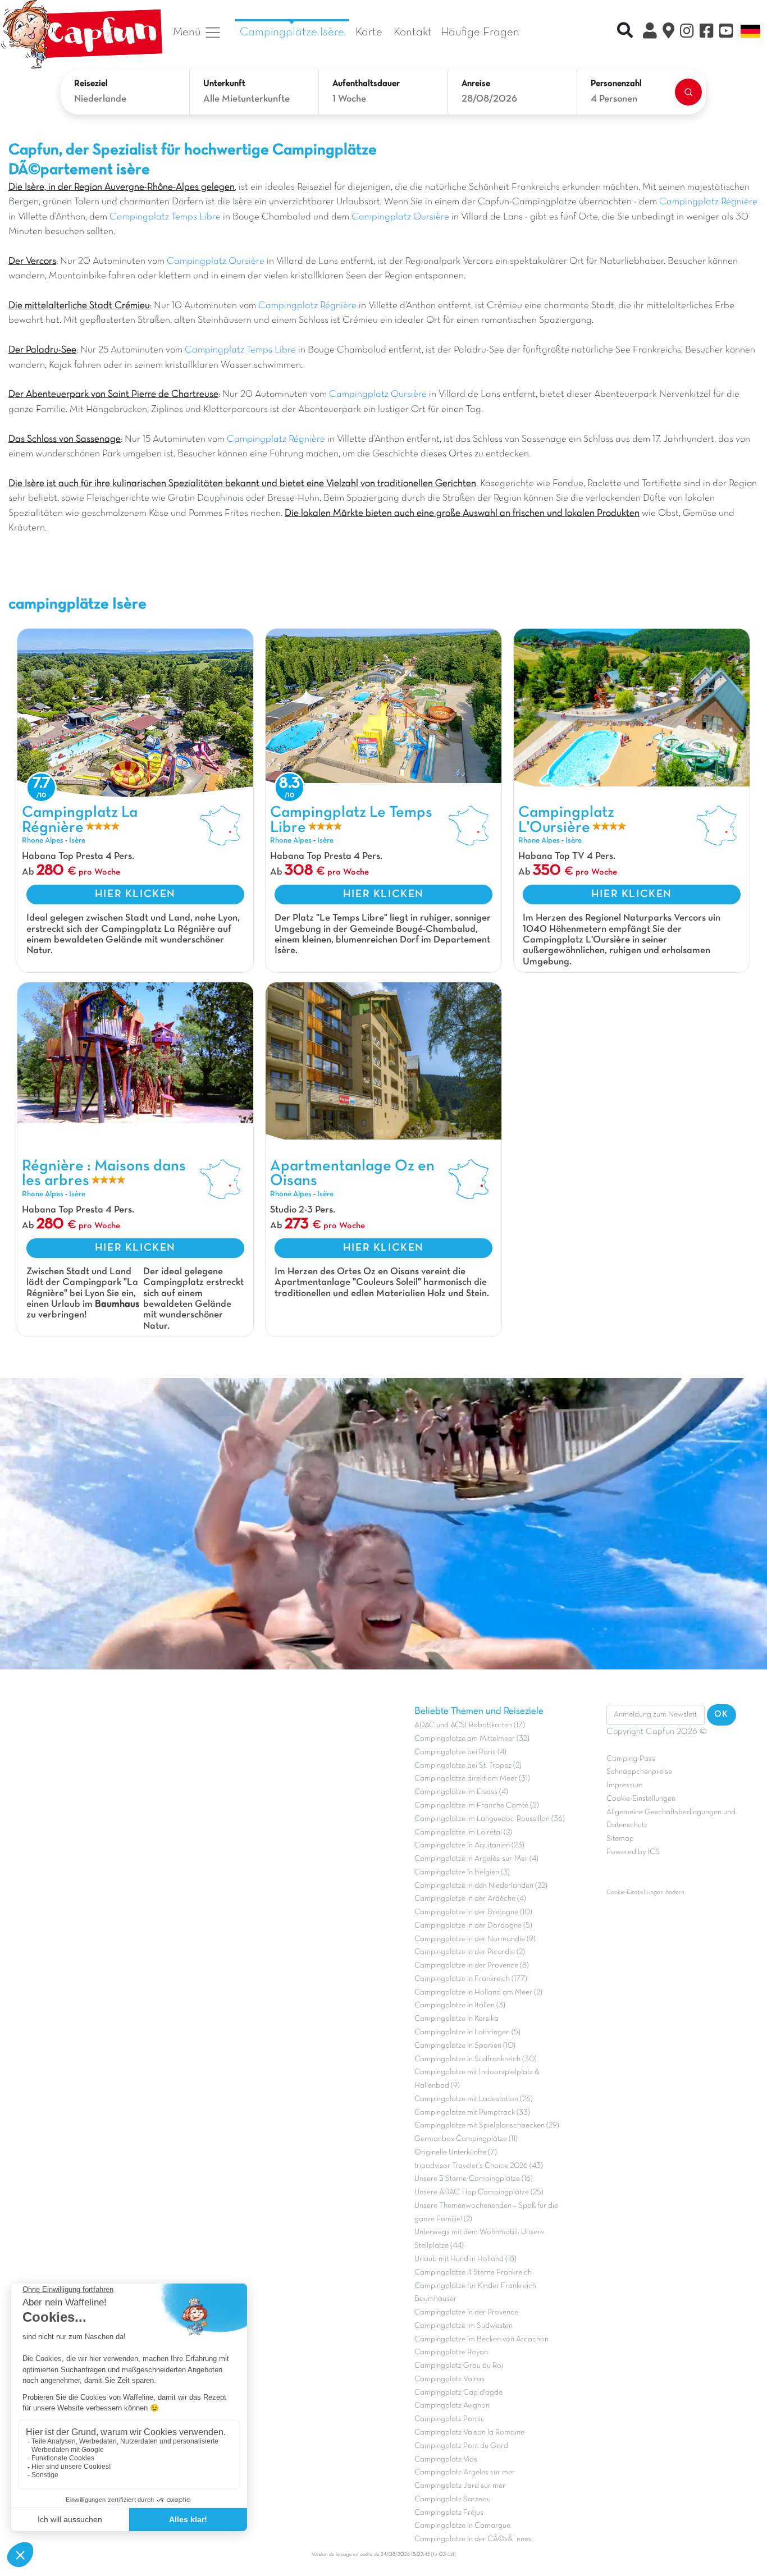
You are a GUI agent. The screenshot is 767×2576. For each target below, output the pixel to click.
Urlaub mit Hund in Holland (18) (465, 2259)
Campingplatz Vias (446, 2460)
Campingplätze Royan (451, 2352)
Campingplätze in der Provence (466, 2312)
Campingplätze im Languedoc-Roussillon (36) (490, 1819)
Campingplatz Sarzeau (453, 2499)
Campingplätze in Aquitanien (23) (469, 1845)
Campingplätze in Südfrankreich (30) (476, 2059)
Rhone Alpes (43, 841)
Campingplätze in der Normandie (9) (475, 1939)
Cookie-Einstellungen (641, 1799)
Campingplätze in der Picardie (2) (470, 1952)
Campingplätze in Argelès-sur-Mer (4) (476, 1859)
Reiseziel (91, 84)
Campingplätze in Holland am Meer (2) (478, 1992)
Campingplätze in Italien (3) (460, 2005)
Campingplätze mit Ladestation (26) (474, 2099)
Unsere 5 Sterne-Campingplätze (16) (474, 2179)
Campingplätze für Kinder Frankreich (475, 2286)
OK (722, 1714)
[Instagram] (687, 33)
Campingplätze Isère (292, 32)
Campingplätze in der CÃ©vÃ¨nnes (473, 2539)
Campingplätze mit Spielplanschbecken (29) (487, 2126)
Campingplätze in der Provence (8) (472, 1966)
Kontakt (413, 32)
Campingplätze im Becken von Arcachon (481, 2339)
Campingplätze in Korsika (456, 2019)
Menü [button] (188, 32)
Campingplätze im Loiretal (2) (463, 1833)
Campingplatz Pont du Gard (461, 2446)
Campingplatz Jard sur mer (460, 2486)
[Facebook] (707, 33)
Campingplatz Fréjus (449, 2513)
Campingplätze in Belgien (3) (462, 1872)
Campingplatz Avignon (452, 2406)
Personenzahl (616, 84)
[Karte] (668, 33)
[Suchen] (688, 92)
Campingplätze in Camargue (462, 2526)
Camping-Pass (631, 1759)
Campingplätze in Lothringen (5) (467, 2032)
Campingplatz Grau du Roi (459, 2366)
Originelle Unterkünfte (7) (456, 2152)
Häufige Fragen (480, 32)
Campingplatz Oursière (400, 217)
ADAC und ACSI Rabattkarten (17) (470, 1725)
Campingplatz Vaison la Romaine (469, 2433)
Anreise (476, 84)
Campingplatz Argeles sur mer (465, 2472)
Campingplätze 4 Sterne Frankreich (473, 2273)
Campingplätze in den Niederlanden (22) (481, 1886)
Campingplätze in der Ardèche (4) (470, 1899)
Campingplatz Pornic (449, 2419)
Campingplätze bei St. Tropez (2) (468, 1766)
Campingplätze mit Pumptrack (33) (472, 2113)
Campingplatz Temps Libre (165, 217)
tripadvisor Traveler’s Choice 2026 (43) (479, 2166)
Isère (77, 841)
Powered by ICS (633, 1852)
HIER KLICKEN (135, 894)
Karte (369, 32)
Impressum (625, 1785)
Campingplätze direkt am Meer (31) (472, 1779)
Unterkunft (224, 84)
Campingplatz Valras (449, 2379)
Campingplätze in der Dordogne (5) (473, 1926)
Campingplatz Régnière (708, 202)
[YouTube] (726, 33)
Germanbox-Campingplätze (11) (466, 2139)
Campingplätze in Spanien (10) (465, 2046)
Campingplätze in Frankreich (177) (471, 1979)
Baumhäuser (435, 2299)
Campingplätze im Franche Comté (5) (477, 1806)
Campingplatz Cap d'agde (458, 2393)
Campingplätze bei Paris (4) (460, 1752)
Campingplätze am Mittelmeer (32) (472, 1739)
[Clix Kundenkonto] (650, 33)
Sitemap (620, 1839)
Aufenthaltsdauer (366, 84)
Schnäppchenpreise (639, 1772)
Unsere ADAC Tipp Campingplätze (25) (479, 2192)
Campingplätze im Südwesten (464, 2326)
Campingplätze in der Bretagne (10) (473, 1912)
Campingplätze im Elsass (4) (461, 1792)
